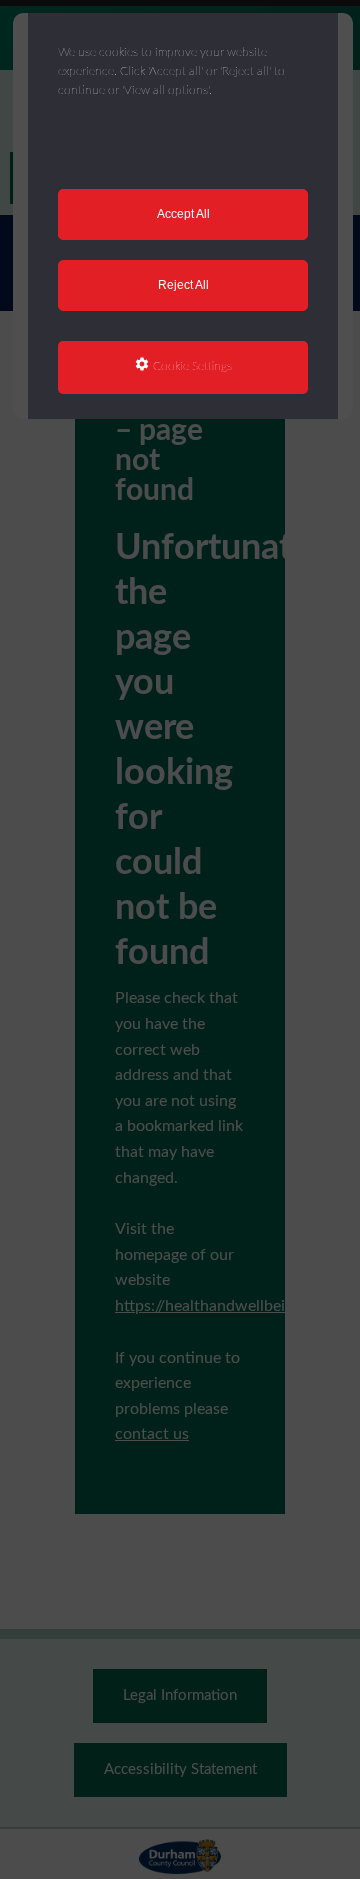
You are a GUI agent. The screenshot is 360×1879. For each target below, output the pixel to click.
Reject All (183, 285)
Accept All (183, 214)
